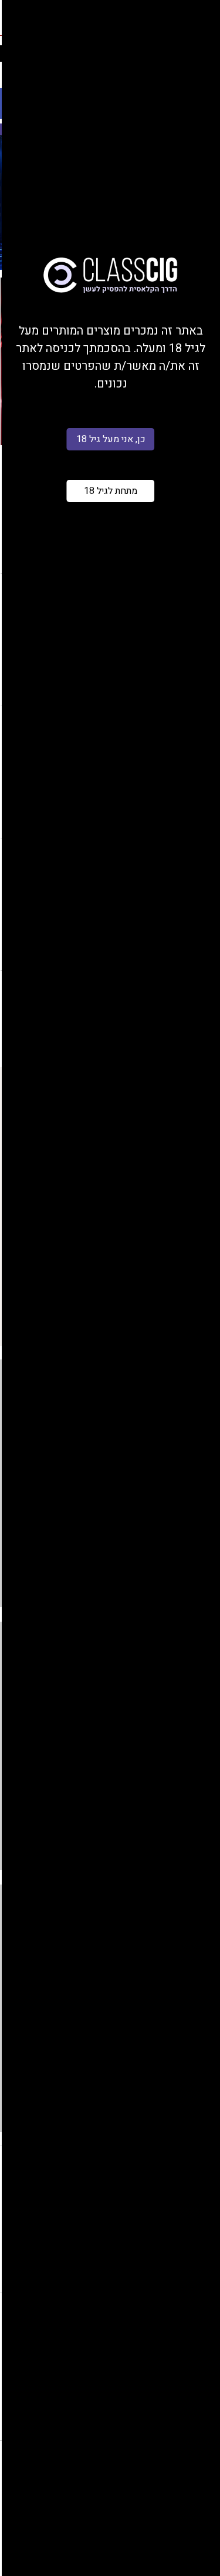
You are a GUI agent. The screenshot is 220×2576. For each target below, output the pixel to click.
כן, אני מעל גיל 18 (111, 439)
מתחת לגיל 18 (111, 491)
